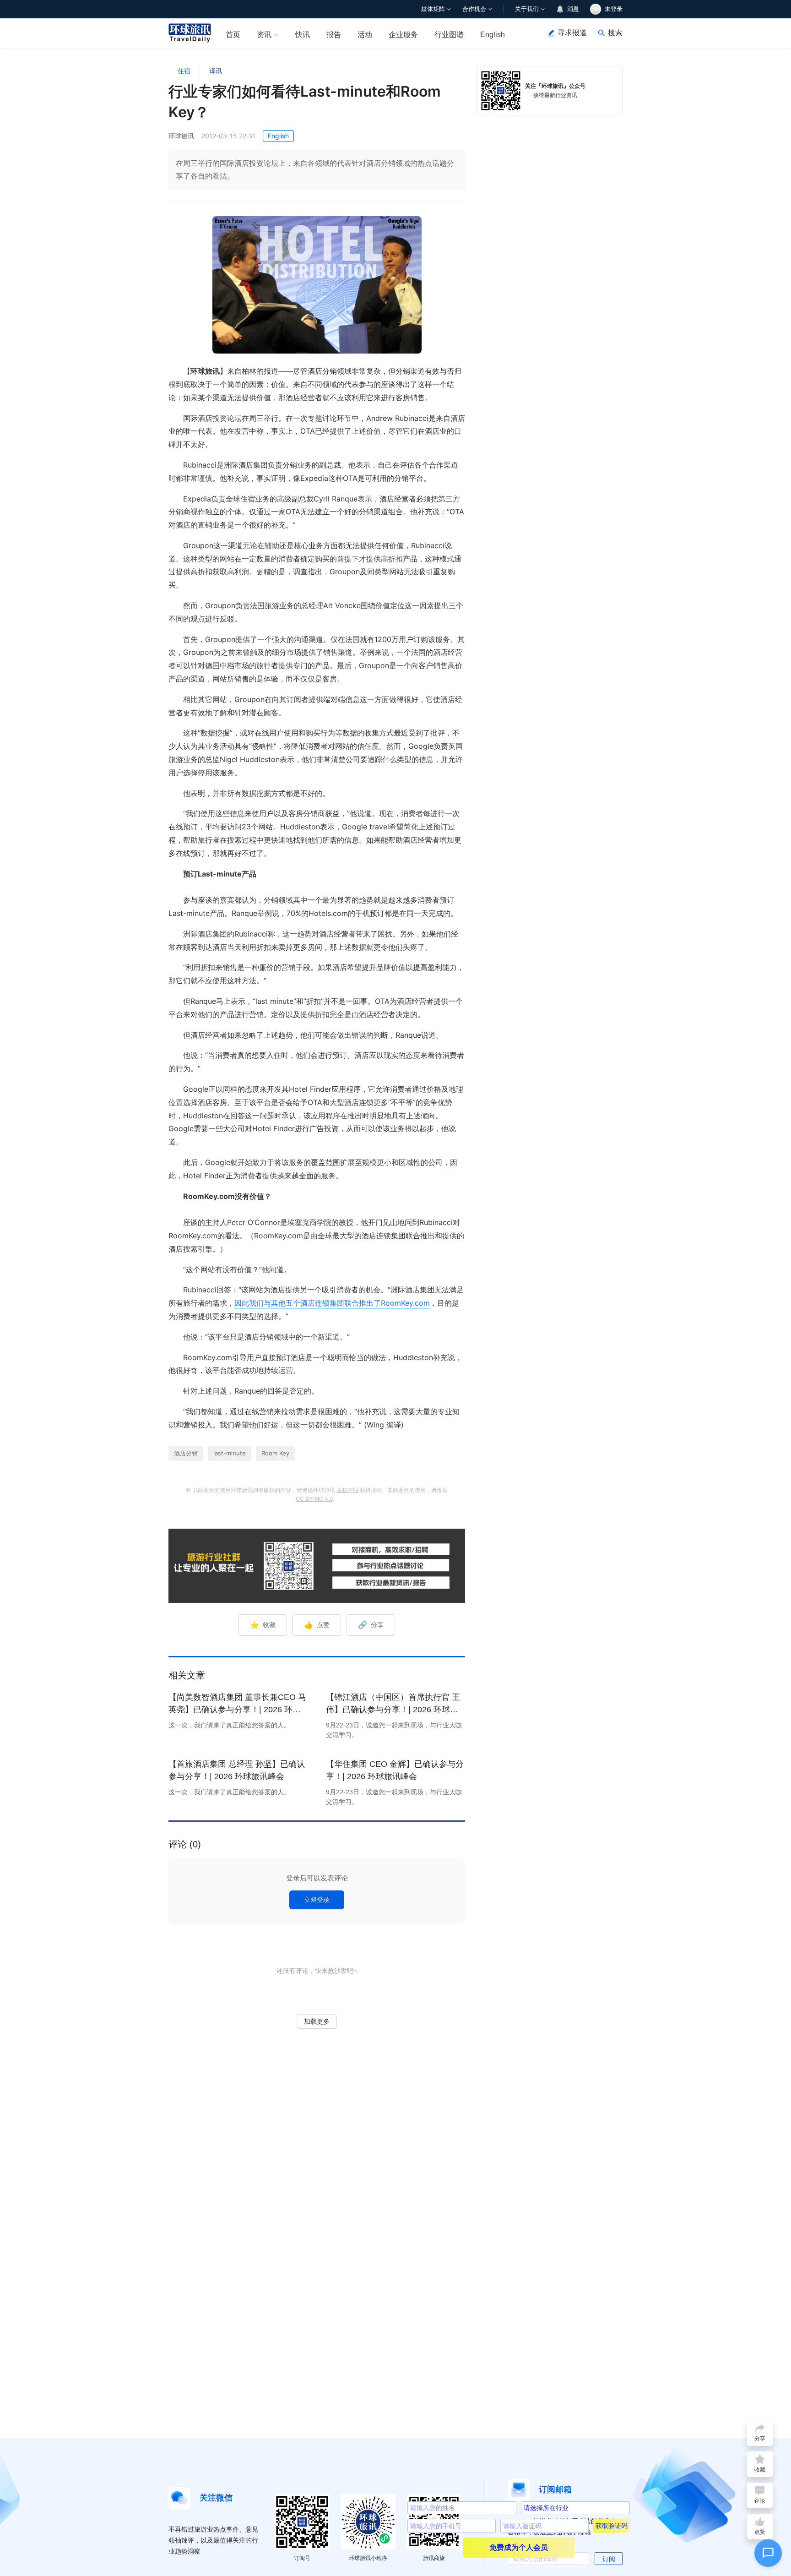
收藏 (263, 1625)
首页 (233, 35)
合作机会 (474, 9)
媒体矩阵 (433, 9)
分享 (371, 1625)
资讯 (264, 35)
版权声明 (347, 1490)
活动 (365, 35)
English (493, 35)
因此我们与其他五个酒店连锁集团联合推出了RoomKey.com (332, 1303)
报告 (334, 35)
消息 (573, 9)
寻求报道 (572, 33)
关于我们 (527, 9)
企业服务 (403, 35)
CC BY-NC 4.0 (314, 1499)
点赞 (317, 1625)
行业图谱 (449, 35)
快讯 (303, 35)
